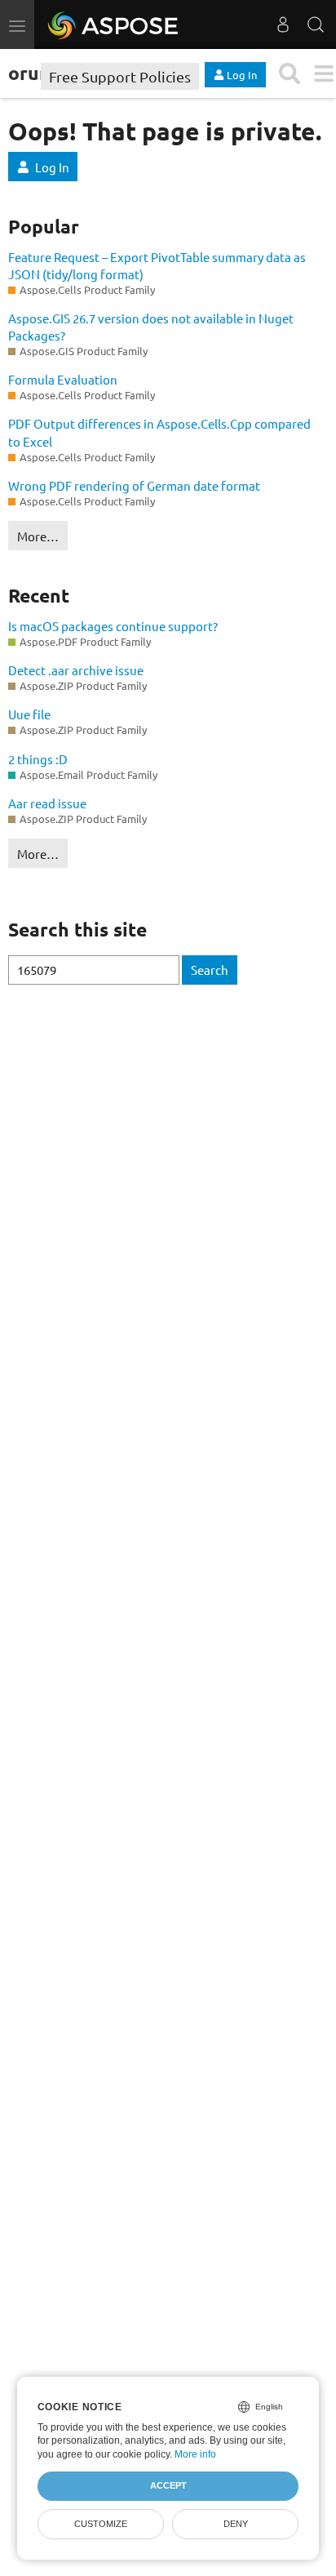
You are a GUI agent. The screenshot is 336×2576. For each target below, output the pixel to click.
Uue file (29, 714)
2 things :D (38, 759)
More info (195, 2454)
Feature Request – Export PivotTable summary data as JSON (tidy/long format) (157, 265)
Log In (52, 167)
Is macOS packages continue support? (113, 626)
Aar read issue (47, 803)
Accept (168, 2485)
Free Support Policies (120, 76)
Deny (236, 2524)
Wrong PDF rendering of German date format (134, 485)
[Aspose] (114, 24)
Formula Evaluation (63, 379)
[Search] (316, 24)
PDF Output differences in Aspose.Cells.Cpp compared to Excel (159, 432)
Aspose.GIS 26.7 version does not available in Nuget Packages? (151, 327)
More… (38, 536)
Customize (101, 2524)
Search (210, 970)
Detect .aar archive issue (76, 670)
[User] (283, 24)
